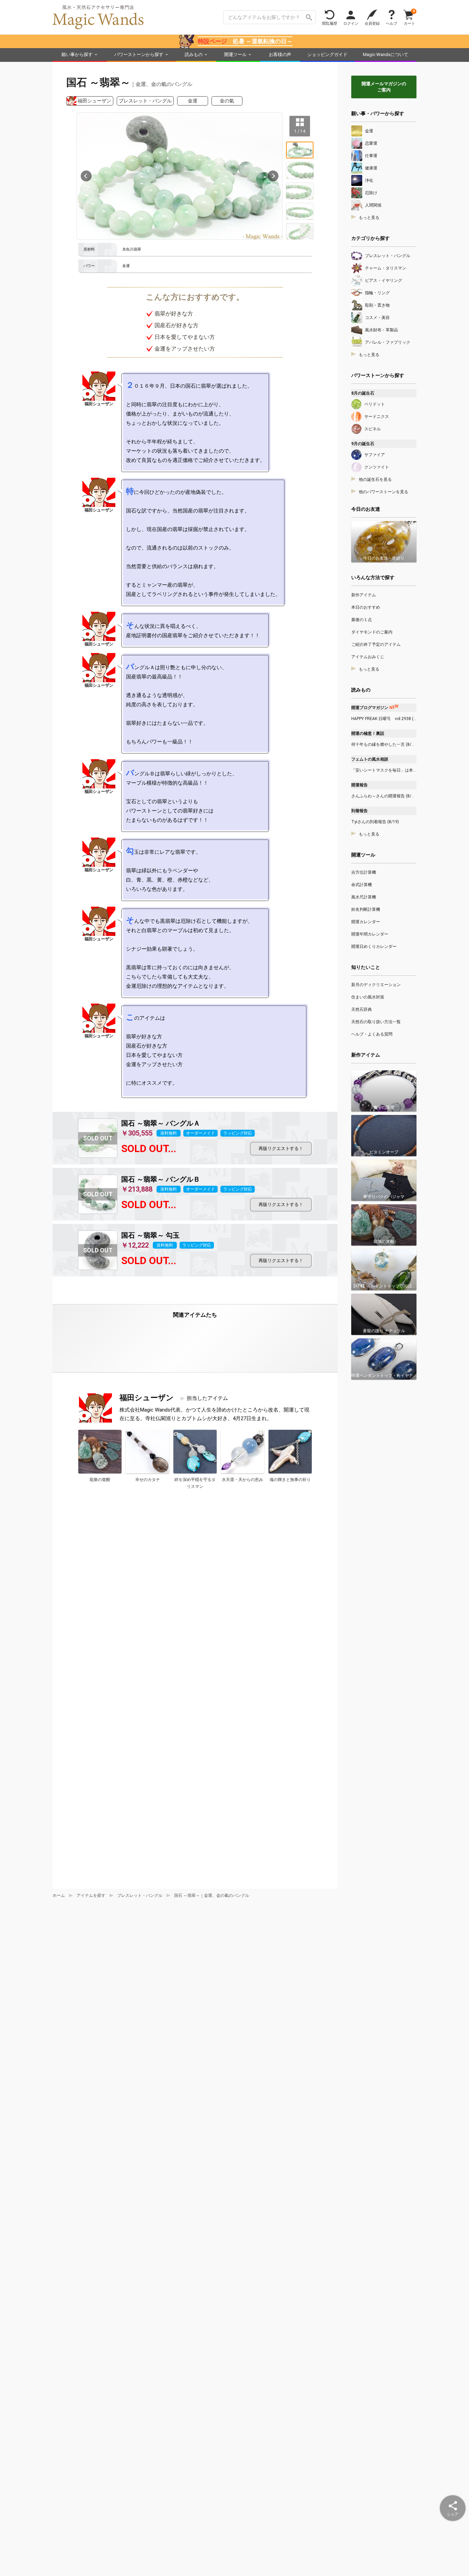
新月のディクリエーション (376, 985)
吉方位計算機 (364, 872)
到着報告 (359, 811)
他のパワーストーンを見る (384, 492)
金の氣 (227, 101)
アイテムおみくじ (368, 657)
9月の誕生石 (363, 444)
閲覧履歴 (330, 23)
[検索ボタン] (309, 17)
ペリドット (375, 404)
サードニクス (377, 417)
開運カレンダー (366, 922)
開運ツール (235, 54)
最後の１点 (362, 620)
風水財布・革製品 (381, 330)
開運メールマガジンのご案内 (384, 87)
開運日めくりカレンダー (374, 947)
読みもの (194, 54)
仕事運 (371, 156)
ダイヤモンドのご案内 (372, 632)
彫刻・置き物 (377, 305)
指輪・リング (377, 293)
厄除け (371, 193)
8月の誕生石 (363, 393)
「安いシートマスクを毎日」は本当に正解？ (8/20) (384, 770)
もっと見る (369, 218)
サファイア (375, 455)
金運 (193, 101)
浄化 (369, 180)
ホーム (59, 1895)
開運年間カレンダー (370, 934)
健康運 (371, 168)
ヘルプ (392, 23)
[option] (180, 176)
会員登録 (372, 23)
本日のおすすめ (366, 607)
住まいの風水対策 (368, 997)
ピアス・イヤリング (384, 280)
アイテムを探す (91, 1895)
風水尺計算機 (364, 897)
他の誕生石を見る (375, 479)
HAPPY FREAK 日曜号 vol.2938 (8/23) (384, 719)
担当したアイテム (207, 1398)
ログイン (351, 23)
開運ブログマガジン (375, 708)
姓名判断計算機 (366, 909)
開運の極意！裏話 (368, 733)
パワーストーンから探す (139, 54)
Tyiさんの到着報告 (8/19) (375, 822)
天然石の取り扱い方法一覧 (376, 1022)
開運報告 (359, 785)
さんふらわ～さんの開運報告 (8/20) (384, 796)
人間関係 (373, 205)
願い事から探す (77, 54)
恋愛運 (371, 143)
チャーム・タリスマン (386, 268)
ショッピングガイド (327, 54)
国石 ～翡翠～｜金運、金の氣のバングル (212, 1895)
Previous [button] (86, 176)
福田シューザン (94, 101)
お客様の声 (280, 54)
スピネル (373, 429)
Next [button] (273, 176)
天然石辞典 (362, 1009)
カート (409, 17)
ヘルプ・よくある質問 (372, 1034)
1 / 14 (300, 131)
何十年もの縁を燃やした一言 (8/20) (384, 744)
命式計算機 (362, 885)
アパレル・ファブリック (388, 342)
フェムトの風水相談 (370, 759)
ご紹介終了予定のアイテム (376, 644)
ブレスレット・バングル (145, 101)
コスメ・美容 (377, 318)
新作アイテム (364, 595)
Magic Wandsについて (386, 54)
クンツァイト (377, 467)
